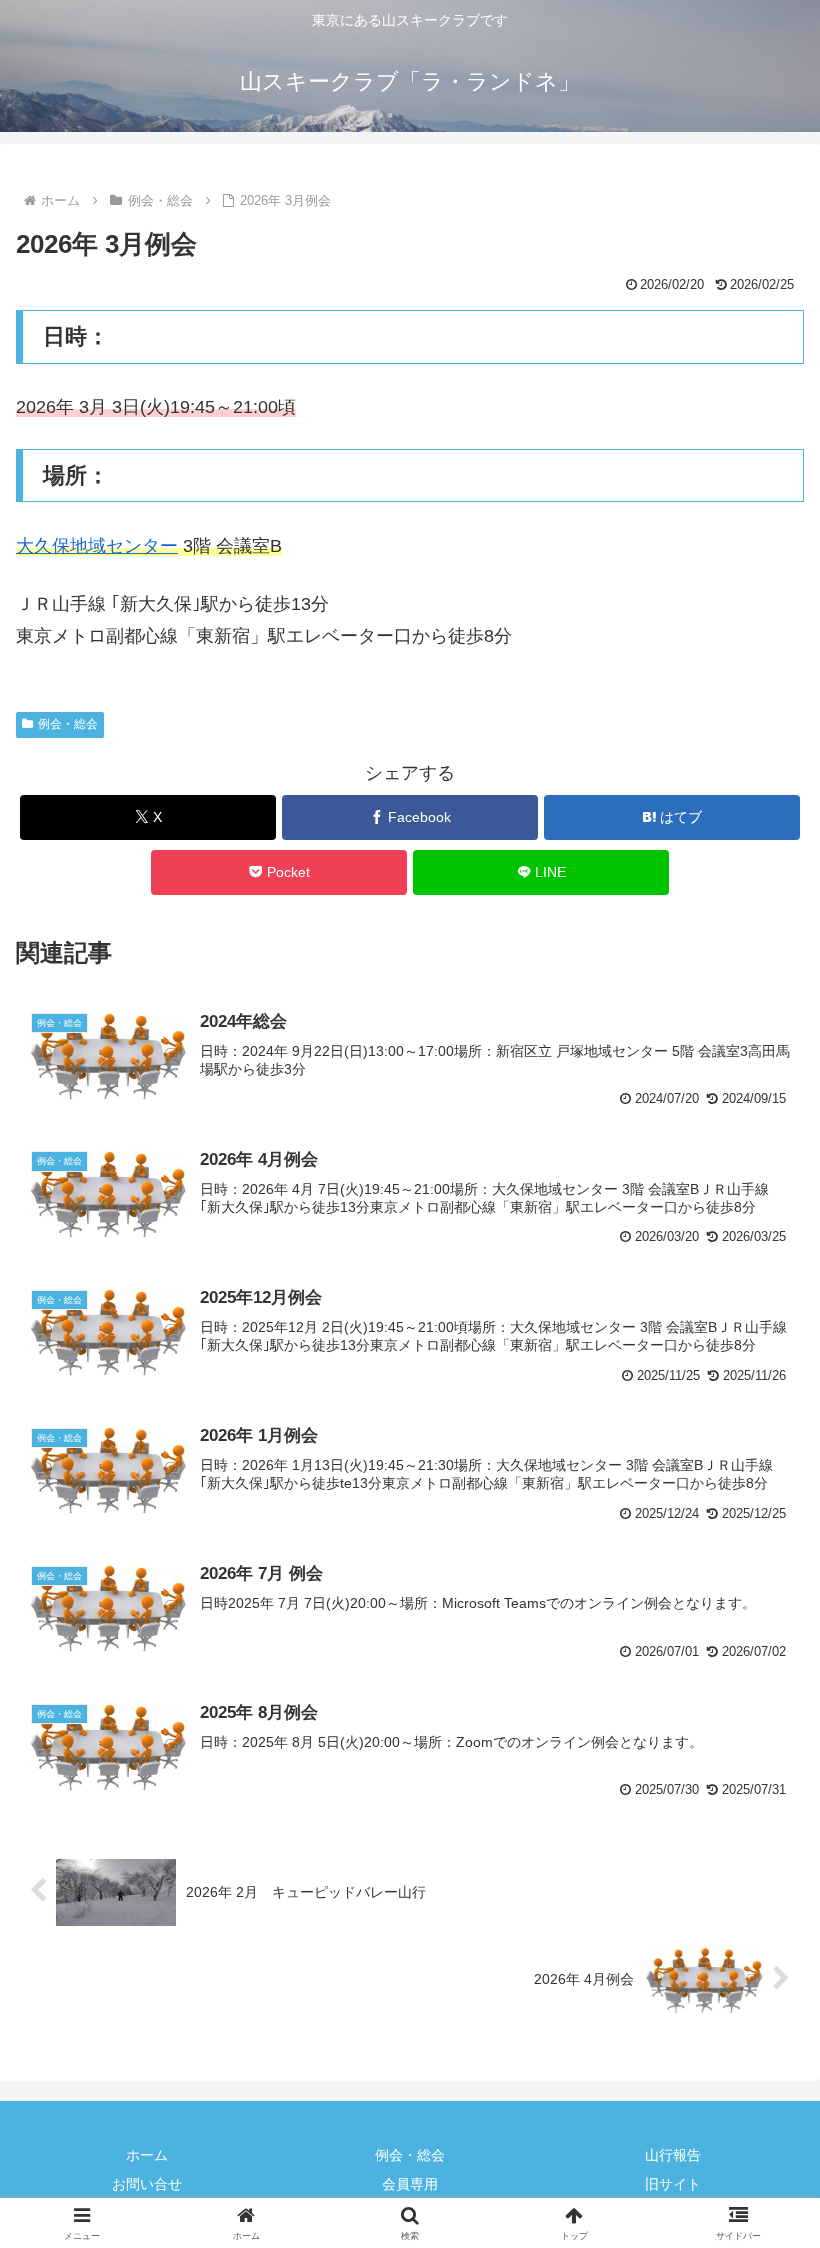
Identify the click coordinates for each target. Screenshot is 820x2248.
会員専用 (410, 2184)
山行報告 (673, 2155)
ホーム (147, 2155)
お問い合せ (147, 2184)
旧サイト (673, 2184)
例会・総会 (68, 724)
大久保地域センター (97, 546)
